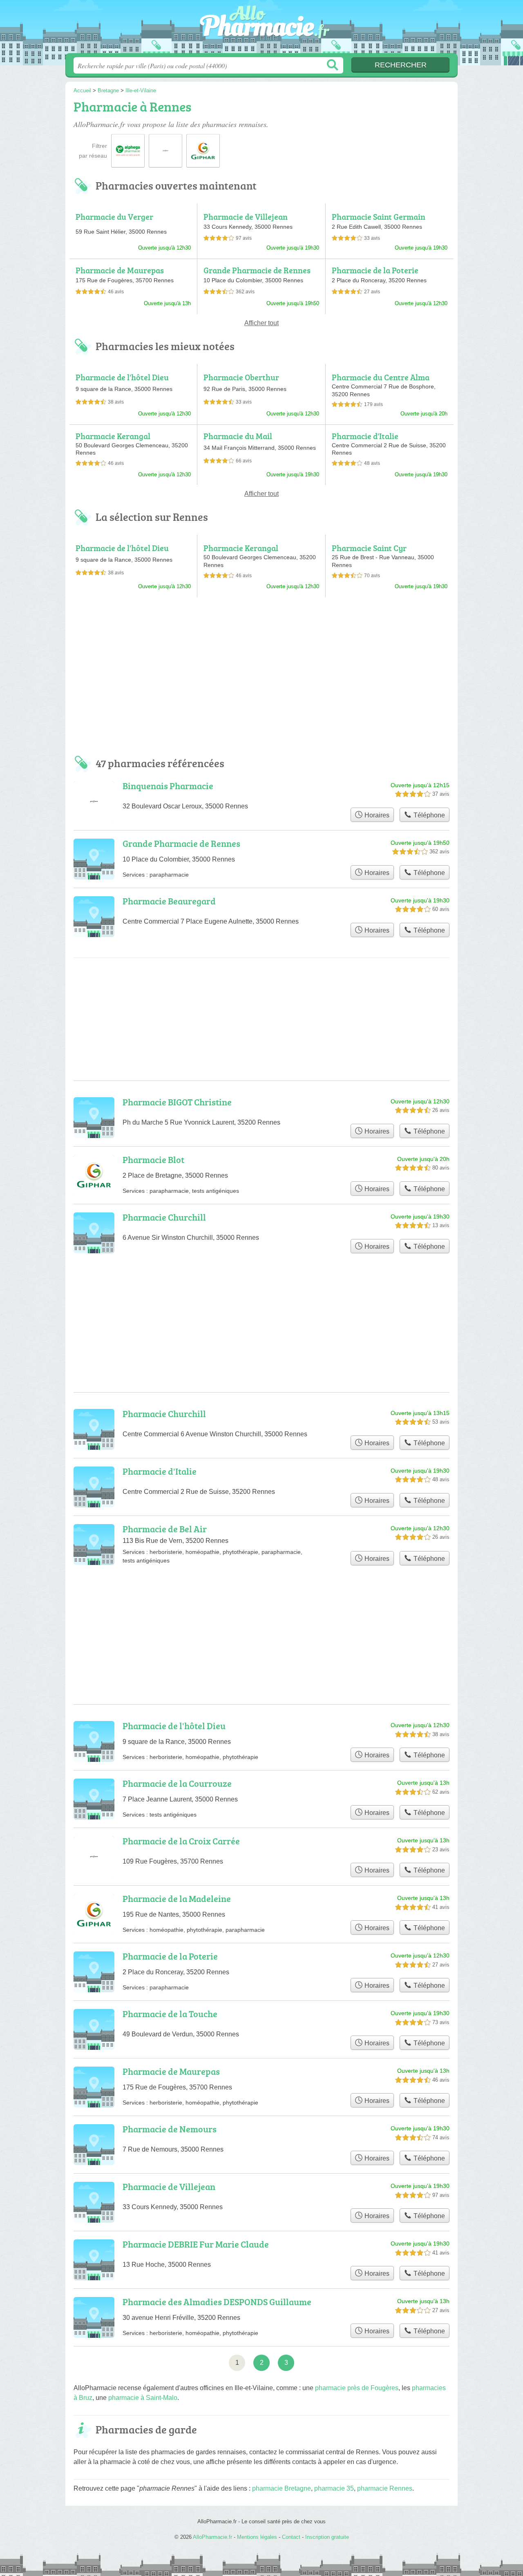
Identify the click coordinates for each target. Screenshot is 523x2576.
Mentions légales (257, 2537)
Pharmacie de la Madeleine (177, 1899)
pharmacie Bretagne (282, 2488)
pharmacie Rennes (385, 2488)
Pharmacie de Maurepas (120, 270)
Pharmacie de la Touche (170, 2014)
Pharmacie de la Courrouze (177, 1783)
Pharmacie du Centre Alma (381, 377)
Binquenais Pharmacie (168, 786)
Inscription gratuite (327, 2537)
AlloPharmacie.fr (261, 29)
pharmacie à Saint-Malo (143, 2398)
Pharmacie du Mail (238, 436)
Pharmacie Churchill (164, 1217)
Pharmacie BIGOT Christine (177, 1102)
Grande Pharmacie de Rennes (257, 270)
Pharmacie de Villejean (246, 217)
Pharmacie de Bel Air (165, 1529)
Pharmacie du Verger (114, 217)
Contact (291, 2537)
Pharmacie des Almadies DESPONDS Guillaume (217, 2302)
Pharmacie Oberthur (241, 377)
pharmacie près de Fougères (357, 2388)
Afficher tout (261, 323)
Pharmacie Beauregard (169, 901)
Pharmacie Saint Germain (379, 217)
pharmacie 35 (334, 2488)
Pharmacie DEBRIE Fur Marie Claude (196, 2244)
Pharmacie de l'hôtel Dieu (122, 377)
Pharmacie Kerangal (113, 436)
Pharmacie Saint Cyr (369, 548)
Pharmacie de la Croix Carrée (181, 1841)
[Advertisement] (261, 680)
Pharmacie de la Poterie (375, 270)
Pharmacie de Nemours (170, 2129)
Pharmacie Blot (153, 1160)
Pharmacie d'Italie (365, 436)
